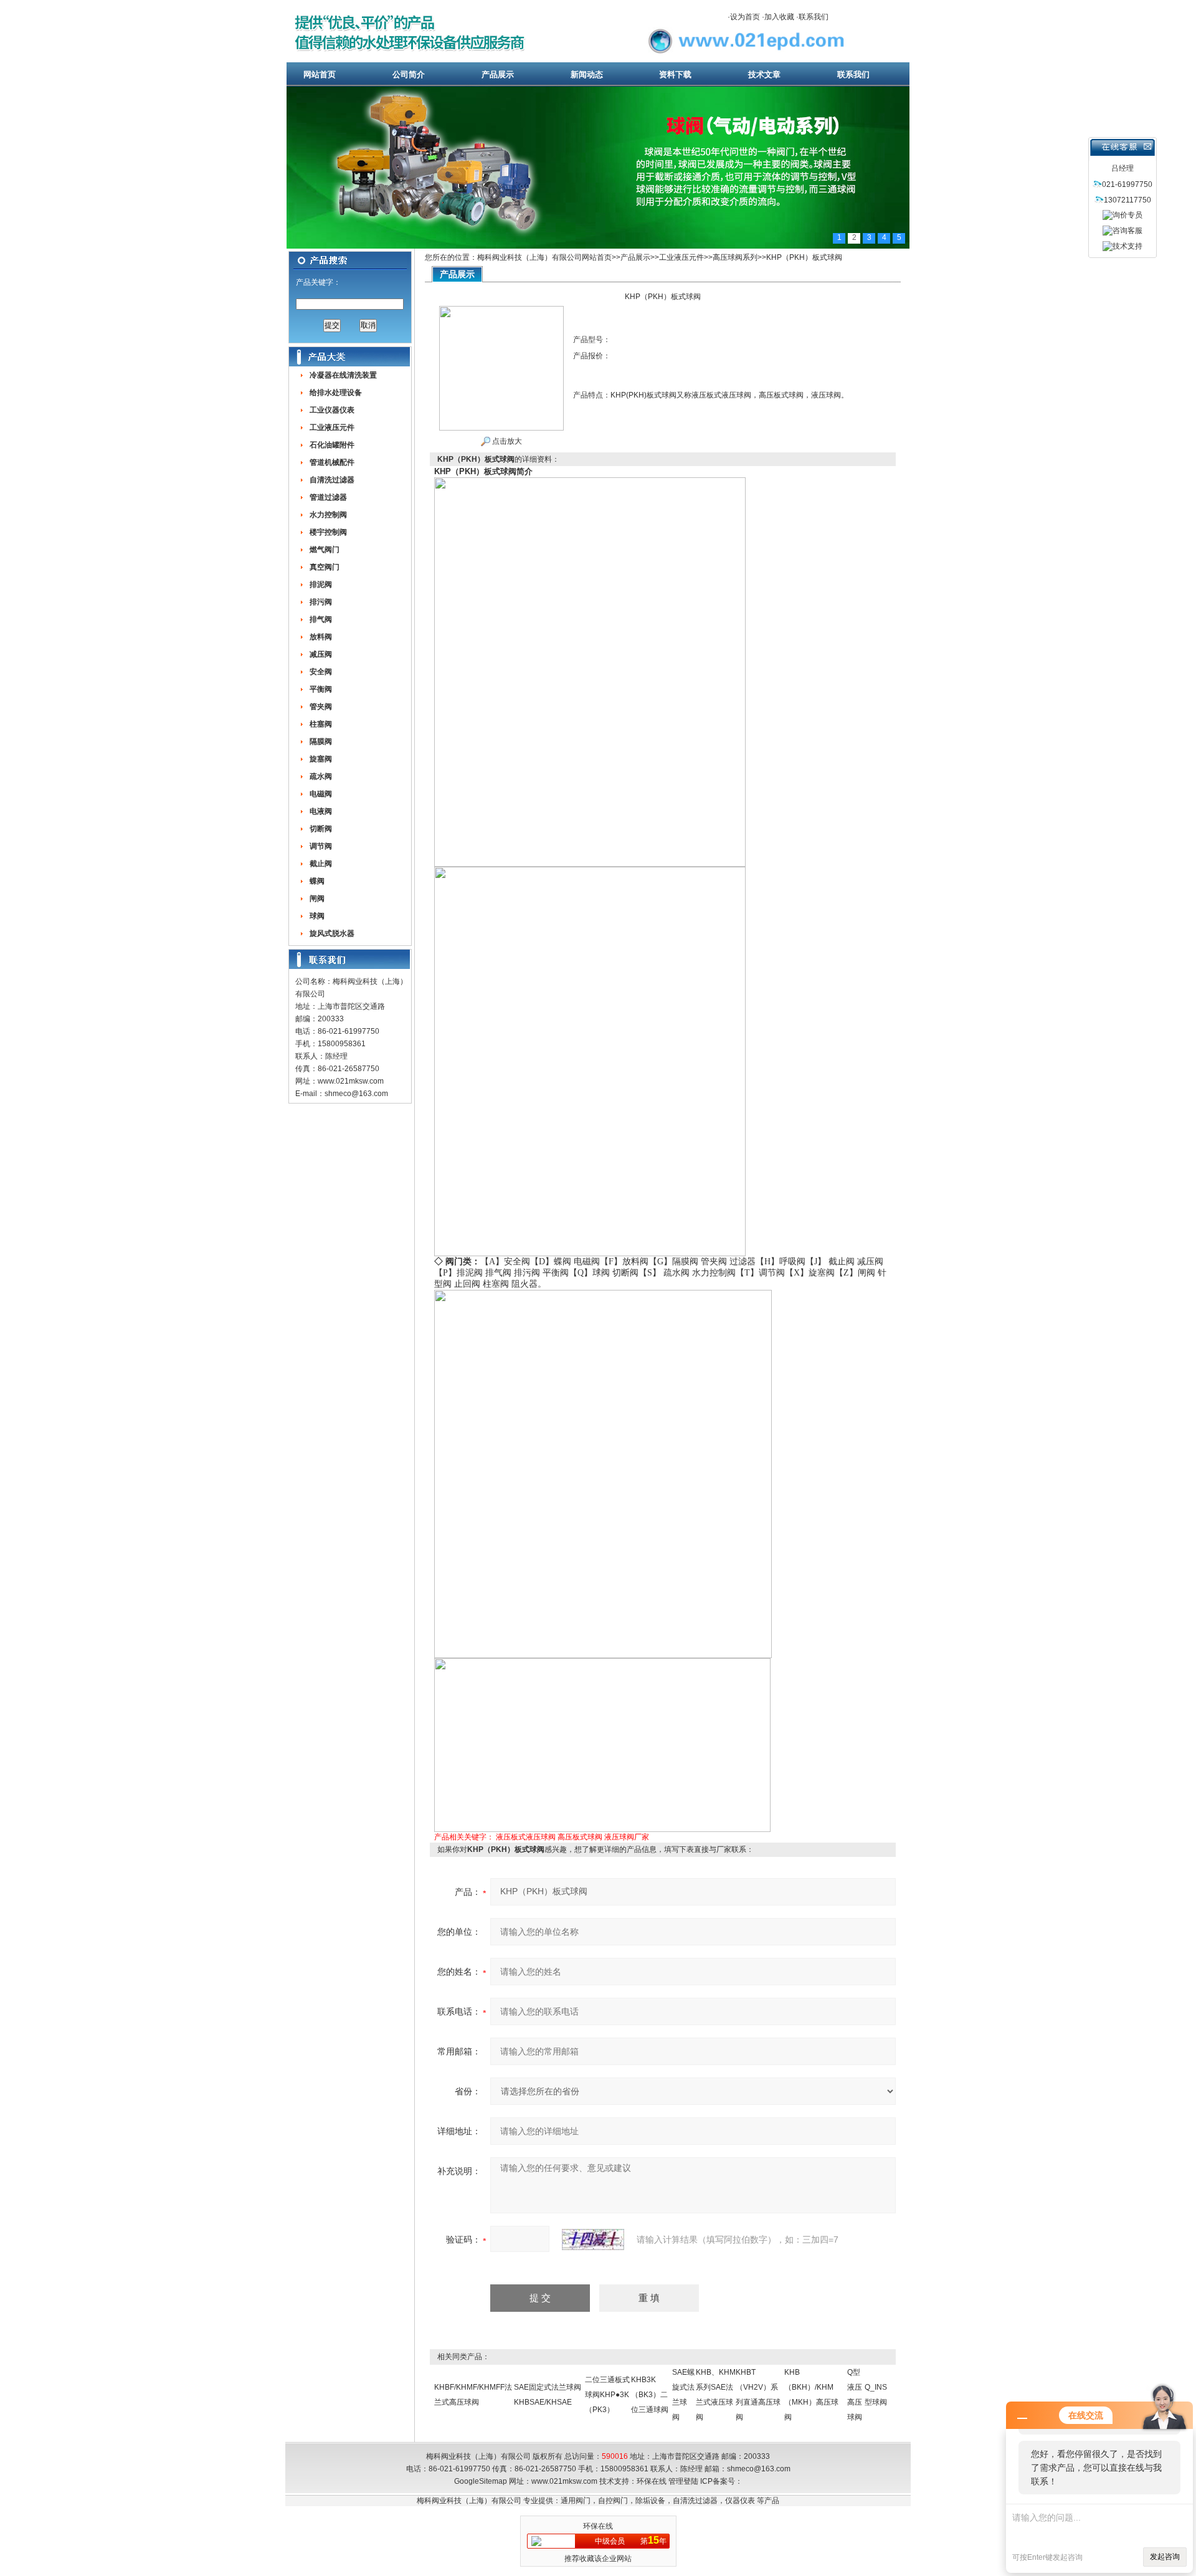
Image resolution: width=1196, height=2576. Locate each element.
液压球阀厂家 (627, 1837)
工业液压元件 (681, 257)
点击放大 (506, 441)
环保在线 (652, 2481)
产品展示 (498, 74)
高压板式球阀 (580, 1837)
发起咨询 (1165, 2557)
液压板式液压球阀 (526, 1837)
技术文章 (764, 74)
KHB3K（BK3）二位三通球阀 (650, 2395)
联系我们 (814, 17)
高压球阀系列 (735, 257)
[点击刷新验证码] (593, 2240)
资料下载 (675, 74)
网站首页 (320, 74)
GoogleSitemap (481, 2481)
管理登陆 (683, 2481)
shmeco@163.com (356, 1094)
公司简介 (409, 74)
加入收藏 (779, 17)
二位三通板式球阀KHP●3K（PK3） (607, 2395)
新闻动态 (587, 74)
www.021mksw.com (351, 1081)
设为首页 (745, 17)
